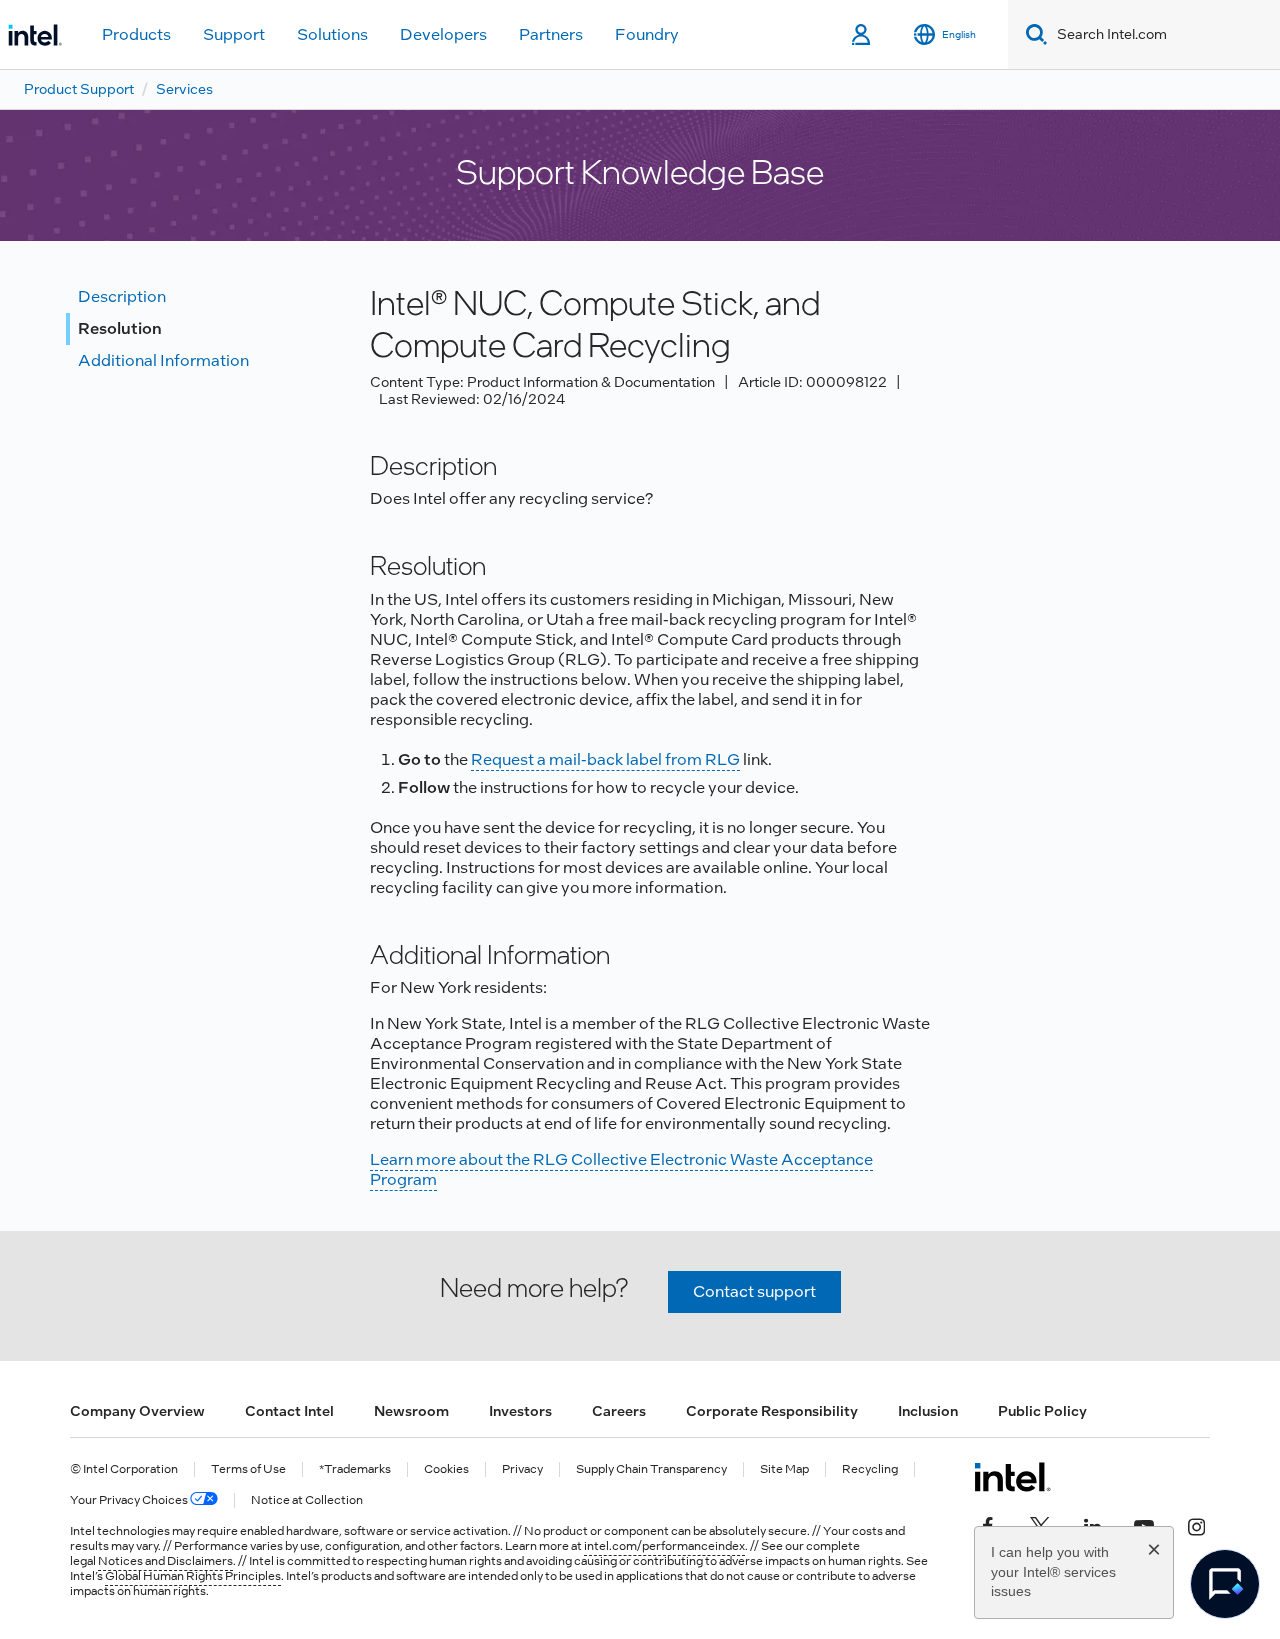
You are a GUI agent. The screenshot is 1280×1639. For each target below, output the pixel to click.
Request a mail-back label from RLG (605, 759)
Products (136, 34)
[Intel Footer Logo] (1012, 1477)
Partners (551, 34)
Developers (443, 34)
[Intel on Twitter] (1040, 1525)
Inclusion (928, 1411)
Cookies (446, 1469)
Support (234, 34)
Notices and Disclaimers (165, 1561)
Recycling (870, 1469)
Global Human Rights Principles (193, 1576)
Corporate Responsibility (772, 1411)
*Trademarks (355, 1469)
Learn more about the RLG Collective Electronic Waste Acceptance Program (621, 1169)
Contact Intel (289, 1411)
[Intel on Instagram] (1196, 1525)
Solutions (332, 34)
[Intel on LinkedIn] (1092, 1525)
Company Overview (137, 1411)
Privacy (522, 1469)
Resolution (120, 328)
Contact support (754, 1291)
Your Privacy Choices (130, 1500)
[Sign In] (862, 35)
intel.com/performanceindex (664, 1546)
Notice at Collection (307, 1500)
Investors (520, 1411)
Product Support (79, 89)
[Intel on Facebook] (988, 1525)
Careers (619, 1411)
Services (184, 89)
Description (122, 296)
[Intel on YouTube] (1144, 1525)
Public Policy (1042, 1411)
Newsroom (411, 1411)
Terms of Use (248, 1469)
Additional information (163, 360)
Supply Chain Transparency (651, 1469)
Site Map (784, 1469)
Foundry (647, 34)
